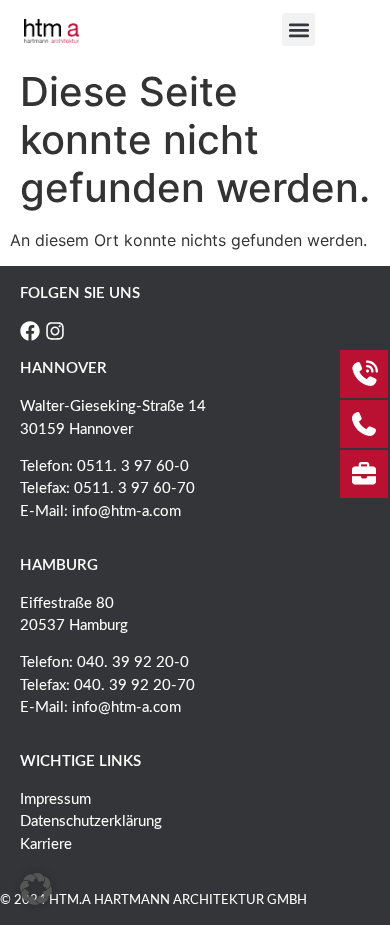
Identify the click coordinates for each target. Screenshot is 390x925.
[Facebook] (30, 331)
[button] (298, 29)
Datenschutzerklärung (91, 821)
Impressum (55, 799)
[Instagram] (55, 331)
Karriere (46, 844)
